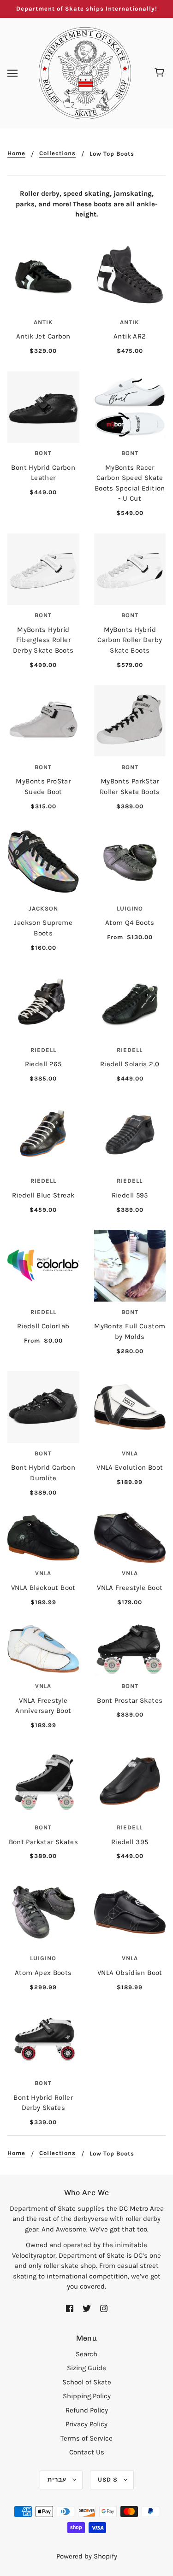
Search (86, 2354)
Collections (57, 153)
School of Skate (87, 2382)
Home (16, 153)
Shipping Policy (87, 2396)
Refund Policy (87, 2410)
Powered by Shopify (87, 2556)
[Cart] (161, 73)
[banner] (85, 72)
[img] (70, 2308)
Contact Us (87, 2452)
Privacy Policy (86, 2424)
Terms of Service (86, 2438)
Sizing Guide (86, 2368)
